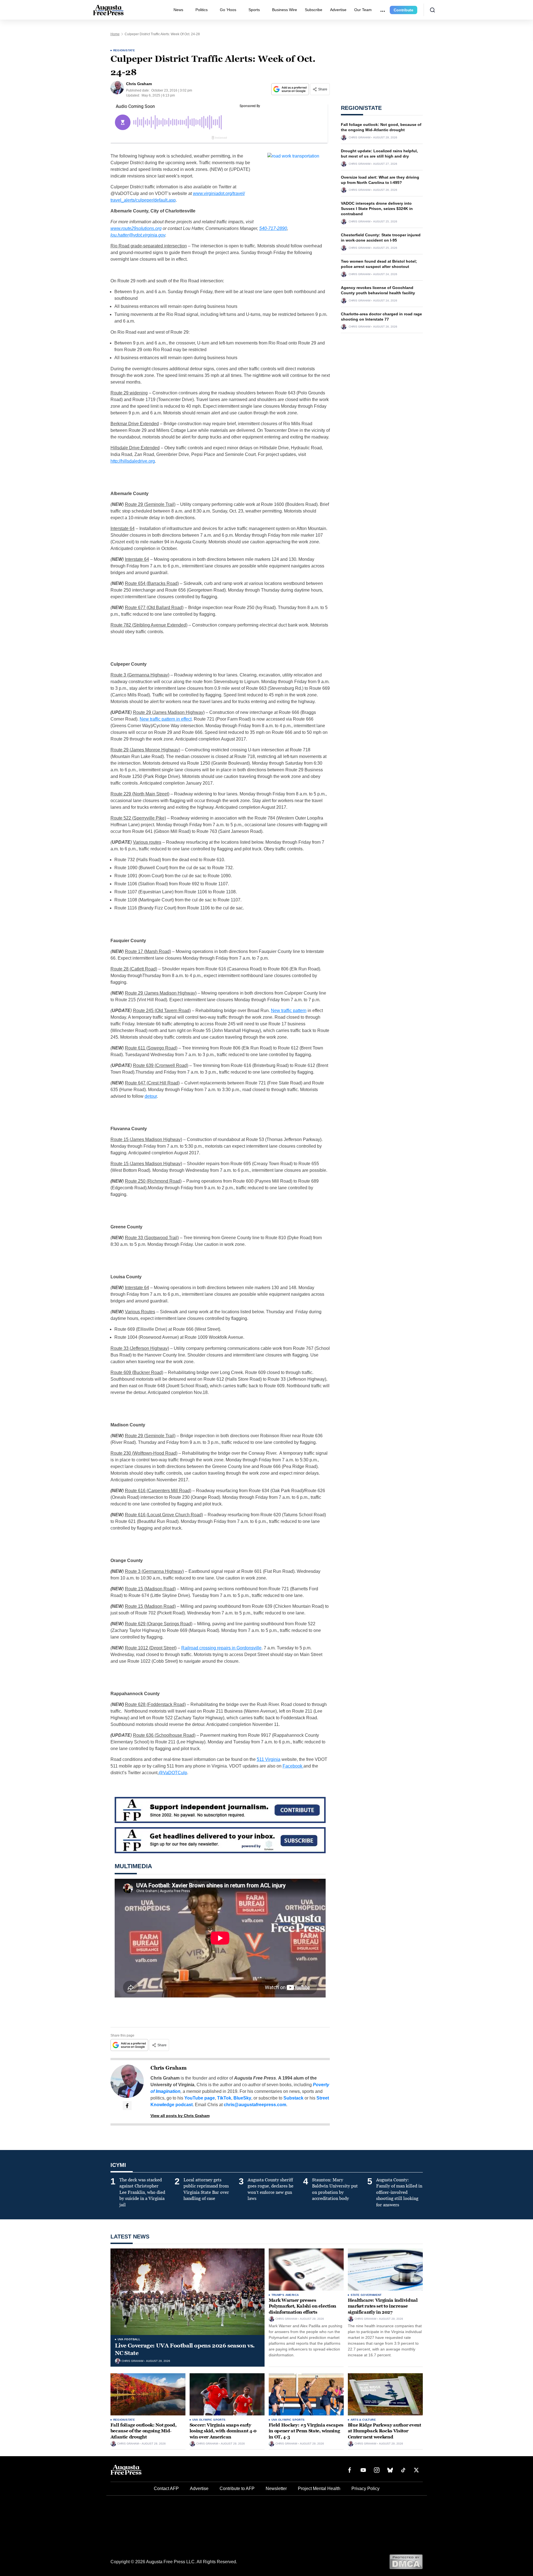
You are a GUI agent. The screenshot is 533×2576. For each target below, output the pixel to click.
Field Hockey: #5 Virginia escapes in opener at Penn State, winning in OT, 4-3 (306, 2431)
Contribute (403, 10)
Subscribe (314, 10)
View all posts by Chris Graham (180, 2116)
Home (115, 34)
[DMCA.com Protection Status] (406, 2561)
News (178, 10)
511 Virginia (269, 1759)
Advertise (338, 10)
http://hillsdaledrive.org (133, 461)
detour (151, 1096)
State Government (366, 2295)
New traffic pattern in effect (166, 719)
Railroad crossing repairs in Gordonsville (221, 1648)
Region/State (124, 50)
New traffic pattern (289, 1011)
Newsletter (276, 2488)
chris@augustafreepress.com (255, 2105)
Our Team (363, 10)
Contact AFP (166, 2488)
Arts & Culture (363, 2420)
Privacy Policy (365, 2488)
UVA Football (129, 2339)
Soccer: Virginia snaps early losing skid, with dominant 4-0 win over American (223, 2431)
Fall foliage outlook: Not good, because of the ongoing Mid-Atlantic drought (144, 2431)
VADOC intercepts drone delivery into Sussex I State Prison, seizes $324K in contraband (377, 209)
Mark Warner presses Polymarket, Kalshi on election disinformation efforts (302, 2306)
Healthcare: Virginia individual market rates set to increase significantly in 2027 (383, 2306)
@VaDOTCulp (173, 1773)
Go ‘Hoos (228, 10)
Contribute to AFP (237, 2488)
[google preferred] (291, 89)
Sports (254, 10)
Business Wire (285, 10)
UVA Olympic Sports (209, 2420)
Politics (202, 10)
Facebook (293, 1766)
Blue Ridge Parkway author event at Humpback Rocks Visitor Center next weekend (384, 2431)
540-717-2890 (273, 228)
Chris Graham (169, 2068)
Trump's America (285, 2295)
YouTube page (200, 2098)
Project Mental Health (319, 2488)
